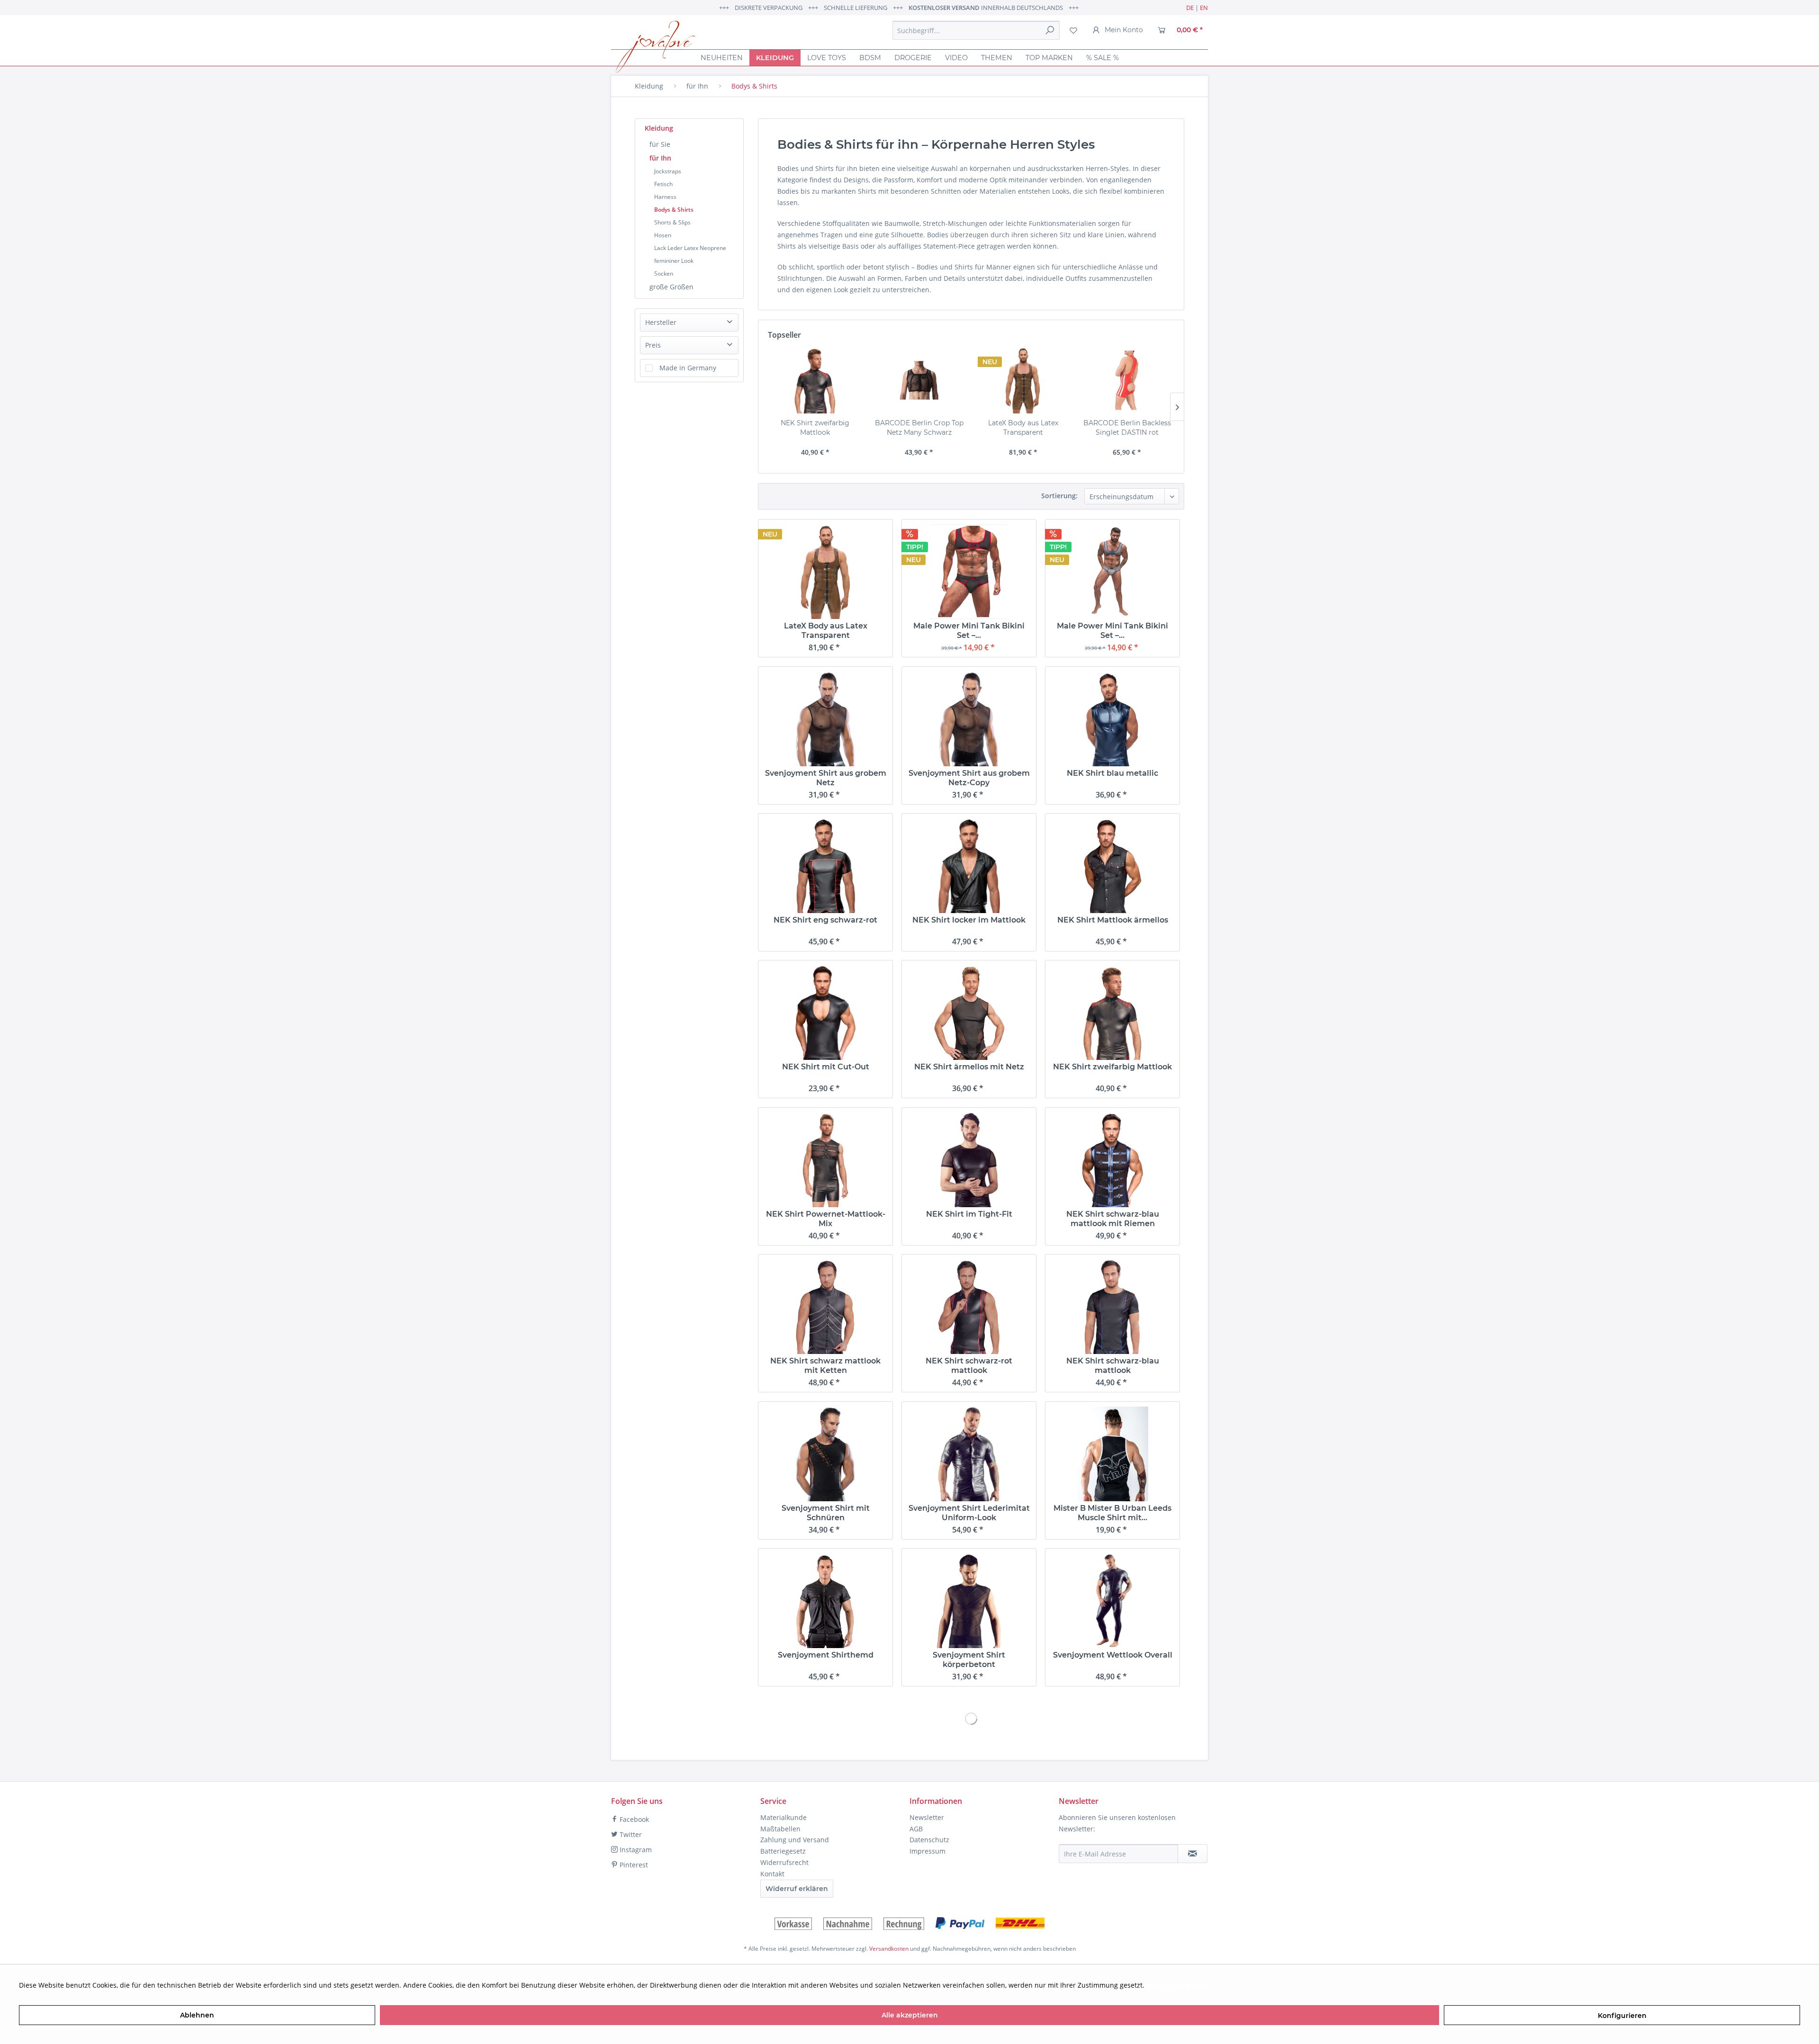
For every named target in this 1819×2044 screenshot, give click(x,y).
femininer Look (674, 261)
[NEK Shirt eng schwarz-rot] (825, 866)
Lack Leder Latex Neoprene (690, 248)
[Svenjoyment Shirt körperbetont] (969, 1601)
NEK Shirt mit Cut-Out (826, 1067)
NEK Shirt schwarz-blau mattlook (1113, 1366)
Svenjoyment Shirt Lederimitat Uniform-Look (969, 1513)
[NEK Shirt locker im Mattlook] (969, 866)
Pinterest (633, 1865)
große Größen (671, 287)
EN (1204, 8)
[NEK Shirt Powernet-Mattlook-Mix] (825, 1160)
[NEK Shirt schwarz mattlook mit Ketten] (825, 1307)
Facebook (633, 1819)
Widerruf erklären (797, 1889)
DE (1190, 8)
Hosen (663, 235)
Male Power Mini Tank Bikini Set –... (969, 631)
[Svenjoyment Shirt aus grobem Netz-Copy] (969, 719)
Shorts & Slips (672, 222)
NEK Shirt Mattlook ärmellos (1113, 920)
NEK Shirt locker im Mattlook (969, 920)
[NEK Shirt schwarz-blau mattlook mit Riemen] (1112, 1160)
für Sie (660, 144)
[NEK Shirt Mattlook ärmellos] (1112, 866)
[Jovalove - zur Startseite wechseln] (655, 47)
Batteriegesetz (783, 1851)
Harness (665, 197)
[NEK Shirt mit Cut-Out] (825, 1013)
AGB (916, 1829)
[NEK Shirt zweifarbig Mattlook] (815, 380)
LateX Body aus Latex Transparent (1023, 428)
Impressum (928, 1851)
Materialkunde (783, 1817)
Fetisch (663, 184)
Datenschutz (929, 1840)
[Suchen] (1050, 30)
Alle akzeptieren (910, 2015)
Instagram (635, 1850)
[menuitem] (976, 30)
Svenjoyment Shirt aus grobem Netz (826, 778)
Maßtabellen (780, 1829)
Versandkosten (889, 1949)
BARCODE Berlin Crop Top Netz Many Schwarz (919, 428)
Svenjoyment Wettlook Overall (1113, 1655)
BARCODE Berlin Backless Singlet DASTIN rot (1127, 428)
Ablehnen (197, 2015)
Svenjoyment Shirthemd (826, 1655)
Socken (664, 273)
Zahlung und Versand (795, 1840)
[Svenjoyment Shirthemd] (825, 1601)
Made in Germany (688, 368)
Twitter (630, 1834)
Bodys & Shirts (674, 210)
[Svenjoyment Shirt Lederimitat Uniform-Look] (969, 1454)
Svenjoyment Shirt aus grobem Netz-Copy (969, 778)
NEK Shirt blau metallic (1112, 773)
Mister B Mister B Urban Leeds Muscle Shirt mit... (1112, 1513)
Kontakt (772, 1874)
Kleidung (659, 128)
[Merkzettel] (1073, 30)
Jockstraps (668, 171)
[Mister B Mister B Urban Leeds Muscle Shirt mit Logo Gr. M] (1112, 1454)
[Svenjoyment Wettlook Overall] (1112, 1601)
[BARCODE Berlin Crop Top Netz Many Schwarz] (919, 380)
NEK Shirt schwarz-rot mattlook (969, 1366)
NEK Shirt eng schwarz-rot (825, 920)
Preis (653, 345)
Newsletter (927, 1817)
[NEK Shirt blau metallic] (1112, 719)
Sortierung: (1059, 496)
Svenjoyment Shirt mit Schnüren (826, 1513)
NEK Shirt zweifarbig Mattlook (815, 428)
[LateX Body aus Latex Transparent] (1023, 380)
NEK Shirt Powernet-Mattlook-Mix (826, 1219)
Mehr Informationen (1179, 1985)
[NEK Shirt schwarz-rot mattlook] (969, 1307)
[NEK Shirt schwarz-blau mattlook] (1112, 1307)
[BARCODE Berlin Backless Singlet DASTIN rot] (1127, 380)
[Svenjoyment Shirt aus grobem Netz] (825, 719)
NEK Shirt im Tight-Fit (969, 1214)
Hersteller (661, 322)
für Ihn (660, 158)
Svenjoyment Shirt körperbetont (969, 1660)
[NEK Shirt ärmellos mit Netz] (969, 1013)
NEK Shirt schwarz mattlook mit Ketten (825, 1366)
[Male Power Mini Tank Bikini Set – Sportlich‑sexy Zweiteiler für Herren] (969, 572)
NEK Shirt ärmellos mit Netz (969, 1067)
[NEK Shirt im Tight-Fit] (969, 1160)
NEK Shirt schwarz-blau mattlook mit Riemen (1113, 1219)
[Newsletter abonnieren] (1193, 1854)
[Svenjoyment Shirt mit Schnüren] (825, 1454)
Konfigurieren (1622, 2016)
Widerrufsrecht (784, 1862)
